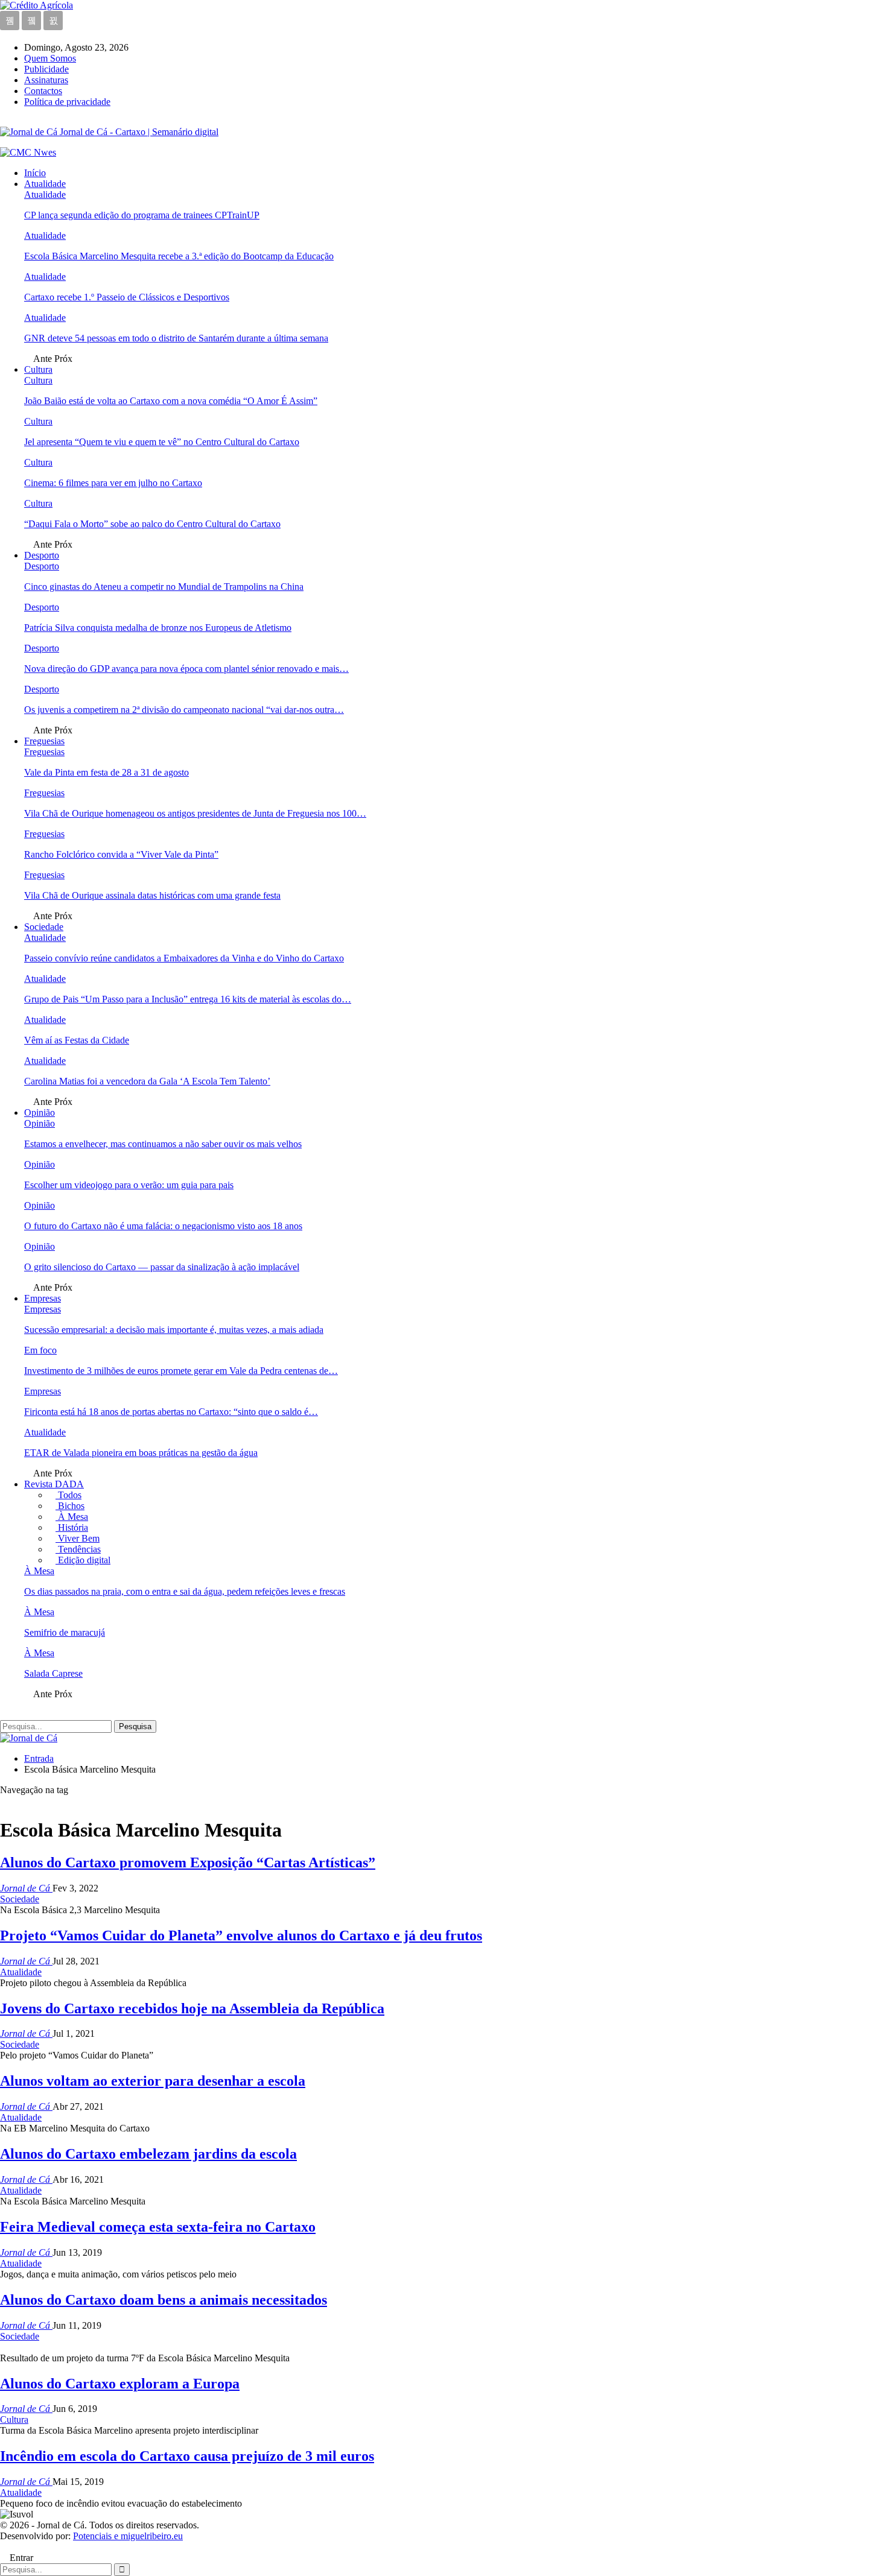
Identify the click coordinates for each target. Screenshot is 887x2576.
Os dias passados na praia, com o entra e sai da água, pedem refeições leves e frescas (185, 1591)
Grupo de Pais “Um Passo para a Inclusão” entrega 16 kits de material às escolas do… (188, 999)
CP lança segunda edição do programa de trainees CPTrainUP (142, 215)
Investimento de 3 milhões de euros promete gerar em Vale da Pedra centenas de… (181, 1371)
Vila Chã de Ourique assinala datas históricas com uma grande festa (152, 895)
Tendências (78, 1549)
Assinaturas (46, 80)
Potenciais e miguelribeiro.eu (128, 2536)
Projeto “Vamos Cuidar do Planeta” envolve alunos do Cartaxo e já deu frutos (241, 1935)
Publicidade (46, 69)
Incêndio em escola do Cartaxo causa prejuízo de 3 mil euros (187, 2456)
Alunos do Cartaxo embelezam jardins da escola (148, 2154)
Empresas (43, 1298)
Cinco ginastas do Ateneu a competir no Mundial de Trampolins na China (164, 587)
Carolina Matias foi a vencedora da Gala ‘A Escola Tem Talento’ (147, 1081)
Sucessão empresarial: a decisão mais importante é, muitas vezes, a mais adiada (174, 1330)
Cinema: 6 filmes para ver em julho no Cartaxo (113, 483)
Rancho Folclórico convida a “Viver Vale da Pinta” (121, 854)
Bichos (70, 1506)
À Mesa (72, 1517)
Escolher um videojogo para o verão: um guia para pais (129, 1185)
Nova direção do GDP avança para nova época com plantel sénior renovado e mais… (186, 669)
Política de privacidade (67, 102)
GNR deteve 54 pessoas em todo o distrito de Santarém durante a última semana (176, 338)
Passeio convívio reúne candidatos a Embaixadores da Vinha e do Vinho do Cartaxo (184, 958)
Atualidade (45, 184)
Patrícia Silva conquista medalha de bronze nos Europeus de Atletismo (158, 628)
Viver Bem (78, 1538)
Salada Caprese (53, 1673)
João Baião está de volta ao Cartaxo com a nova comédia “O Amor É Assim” (171, 401)
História (72, 1527)
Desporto (42, 555)
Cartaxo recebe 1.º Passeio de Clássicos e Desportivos (127, 297)
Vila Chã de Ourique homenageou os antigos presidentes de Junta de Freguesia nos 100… (195, 813)
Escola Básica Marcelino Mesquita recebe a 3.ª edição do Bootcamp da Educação (179, 256)
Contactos (43, 91)
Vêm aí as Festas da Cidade (77, 1040)
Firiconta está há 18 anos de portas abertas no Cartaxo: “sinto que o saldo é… (171, 1412)
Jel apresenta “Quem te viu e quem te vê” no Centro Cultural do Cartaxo (162, 442)
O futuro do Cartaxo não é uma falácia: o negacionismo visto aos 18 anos (163, 1226)
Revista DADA (54, 1484)
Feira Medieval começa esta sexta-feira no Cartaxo (158, 2227)
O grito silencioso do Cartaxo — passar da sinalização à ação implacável (162, 1267)
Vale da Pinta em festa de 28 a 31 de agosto (107, 772)
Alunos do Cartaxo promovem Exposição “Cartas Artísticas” (188, 1862)
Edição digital (83, 1560)
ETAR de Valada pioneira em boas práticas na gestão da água (141, 1453)
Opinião (40, 1112)
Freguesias (44, 741)
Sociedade (44, 927)
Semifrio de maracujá (65, 1632)
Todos (68, 1495)
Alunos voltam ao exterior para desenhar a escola (153, 2081)
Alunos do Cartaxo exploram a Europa (120, 2384)
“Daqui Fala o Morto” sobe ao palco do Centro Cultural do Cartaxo (152, 524)
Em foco (40, 1350)
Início (35, 173)
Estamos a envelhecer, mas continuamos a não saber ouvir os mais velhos (163, 1144)
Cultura (38, 369)
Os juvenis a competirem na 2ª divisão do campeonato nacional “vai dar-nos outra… (184, 710)
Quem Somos (50, 58)
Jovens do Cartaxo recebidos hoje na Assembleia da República (192, 2008)
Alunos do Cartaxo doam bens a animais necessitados (164, 2300)
